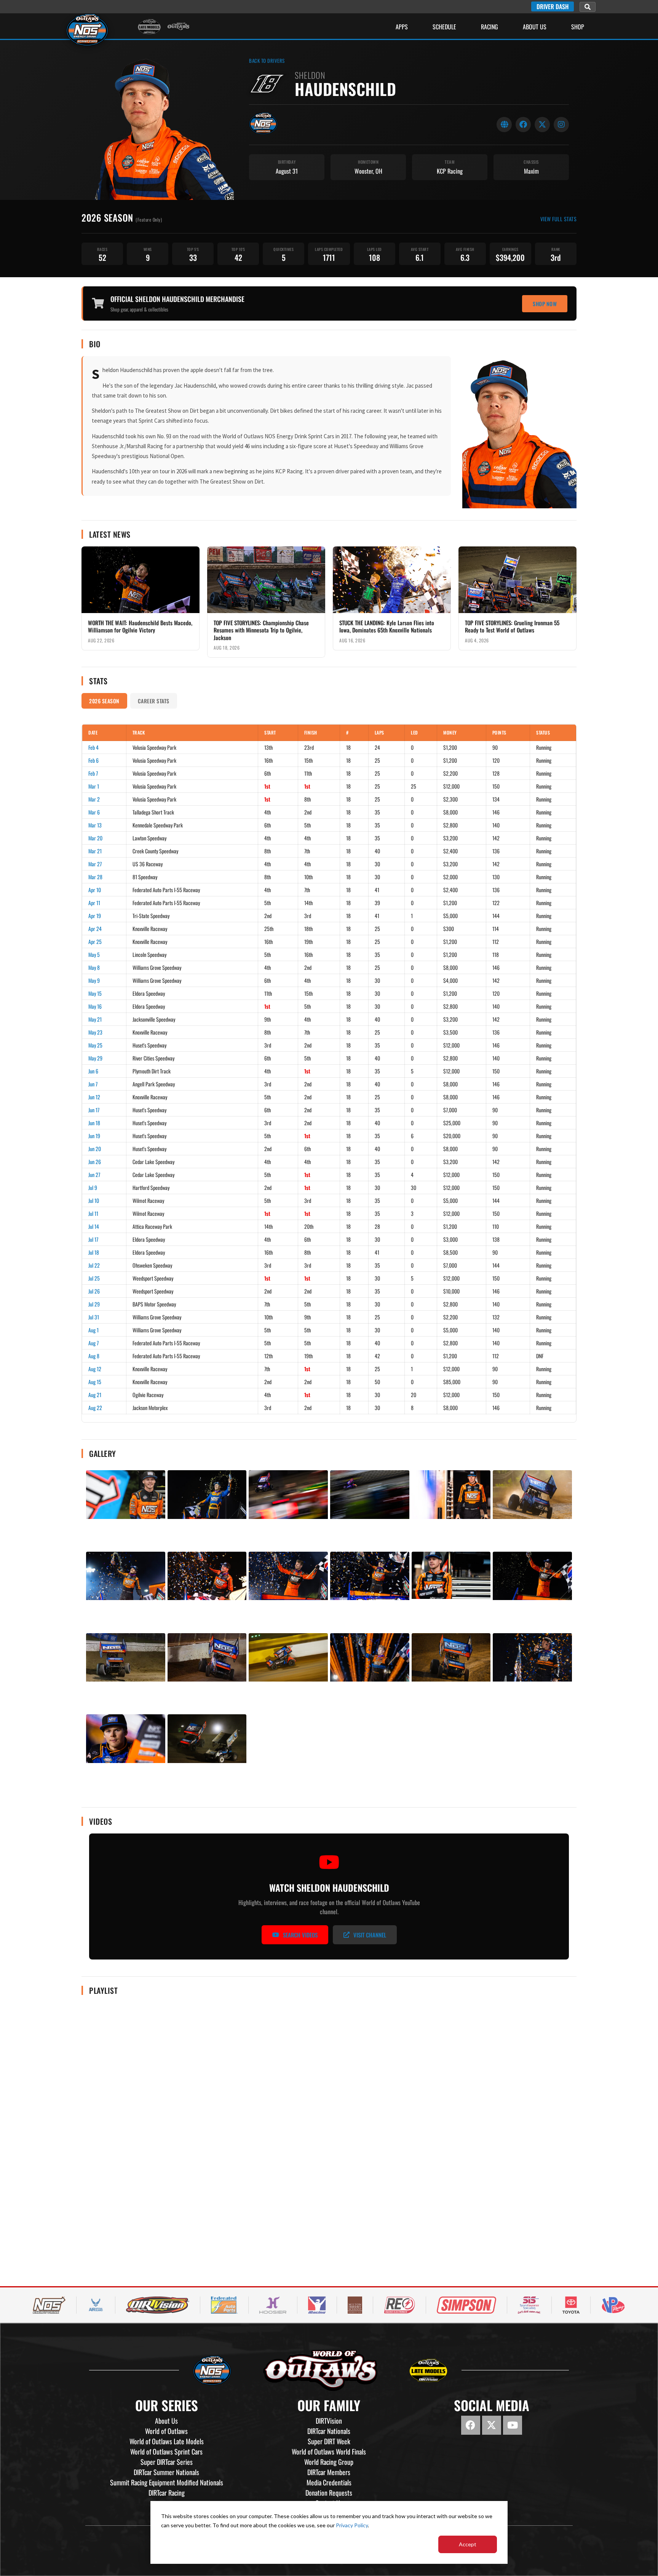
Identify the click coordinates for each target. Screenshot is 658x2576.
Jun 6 (93, 1071)
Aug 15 (95, 1382)
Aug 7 (93, 1343)
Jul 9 (93, 1187)
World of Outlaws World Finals (329, 2451)
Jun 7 (93, 1084)
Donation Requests (329, 2493)
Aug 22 (95, 1408)
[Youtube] (513, 2425)
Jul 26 (94, 1291)
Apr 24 (95, 929)
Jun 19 (94, 1136)
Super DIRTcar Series (167, 2462)
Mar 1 (94, 786)
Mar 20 (95, 838)
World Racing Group (329, 2462)
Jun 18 (94, 1123)
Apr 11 (94, 903)
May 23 (95, 1032)
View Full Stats (559, 219)
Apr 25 (95, 941)
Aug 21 (95, 1395)
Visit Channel (370, 1935)
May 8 (94, 967)
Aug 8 (94, 1356)
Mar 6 (94, 812)
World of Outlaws (166, 2431)
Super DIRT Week (329, 2441)
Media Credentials (329, 2482)
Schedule (444, 27)
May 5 (94, 954)
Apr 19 (95, 916)
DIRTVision (329, 2421)
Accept (468, 2544)
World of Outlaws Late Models (167, 2441)
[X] (542, 125)
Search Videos (300, 1935)
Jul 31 (94, 1317)
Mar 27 (95, 864)
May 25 (95, 1045)
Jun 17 (94, 1110)
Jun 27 (94, 1175)
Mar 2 (94, 799)
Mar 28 (95, 877)
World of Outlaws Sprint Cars (166, 2451)
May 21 (95, 1019)
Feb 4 (93, 747)
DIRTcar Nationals (329, 2431)
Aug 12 (95, 1369)
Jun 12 (94, 1097)
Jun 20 (95, 1149)
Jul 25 (94, 1278)
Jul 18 (94, 1252)
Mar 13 (95, 825)
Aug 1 (93, 1330)
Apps (402, 27)
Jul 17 (93, 1239)
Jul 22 (94, 1265)
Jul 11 (93, 1213)
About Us (535, 27)
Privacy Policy (352, 2525)
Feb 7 (93, 773)
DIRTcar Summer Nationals (166, 2472)
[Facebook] (523, 125)
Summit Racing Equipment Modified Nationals (167, 2482)
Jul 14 (94, 1226)
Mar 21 (95, 851)
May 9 (94, 980)
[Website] (504, 125)
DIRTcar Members (329, 2472)
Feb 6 (93, 760)
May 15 (95, 993)
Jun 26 (95, 1162)
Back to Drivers (267, 61)
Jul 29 (94, 1304)
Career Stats (154, 701)
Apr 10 (95, 890)
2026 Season (104, 701)
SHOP (578, 27)
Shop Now (545, 304)
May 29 (95, 1058)
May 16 (95, 1006)
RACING (490, 27)
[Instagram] (561, 125)
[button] (588, 7)
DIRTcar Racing (167, 2493)
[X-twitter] (492, 2425)
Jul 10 (94, 1200)
